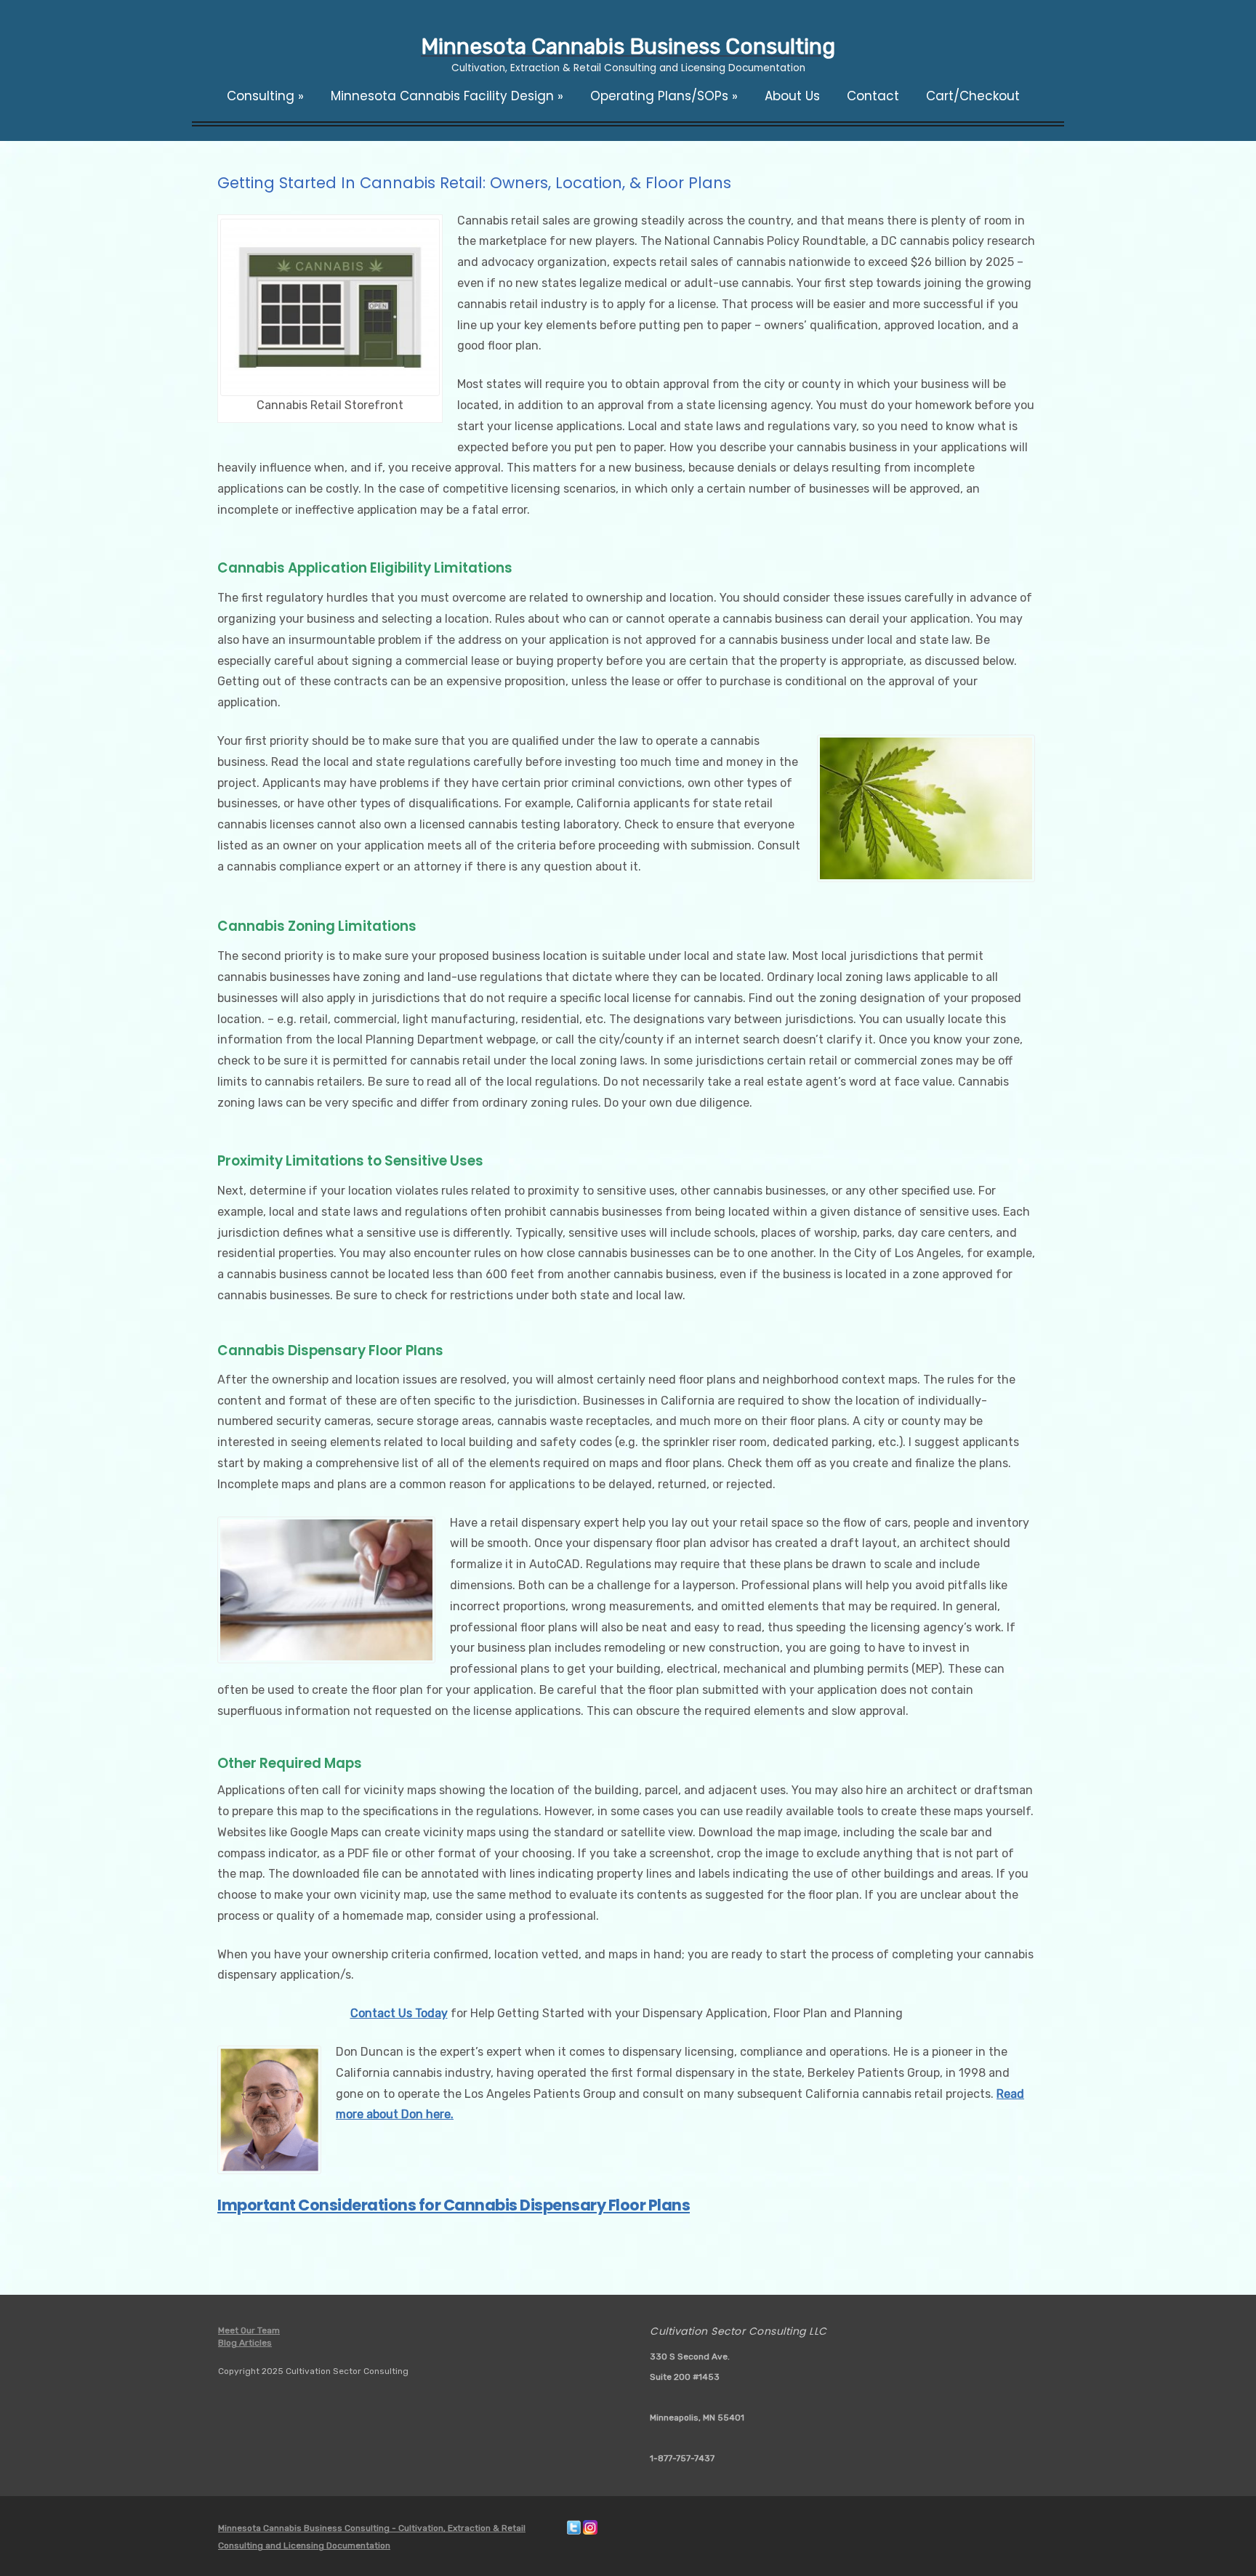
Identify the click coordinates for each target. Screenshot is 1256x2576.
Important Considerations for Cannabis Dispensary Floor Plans (454, 2205)
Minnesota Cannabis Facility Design (447, 96)
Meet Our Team (249, 2330)
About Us (792, 96)
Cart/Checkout (973, 96)
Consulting (265, 96)
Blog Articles (245, 2343)
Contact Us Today (399, 2013)
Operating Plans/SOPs (664, 96)
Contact (873, 96)
